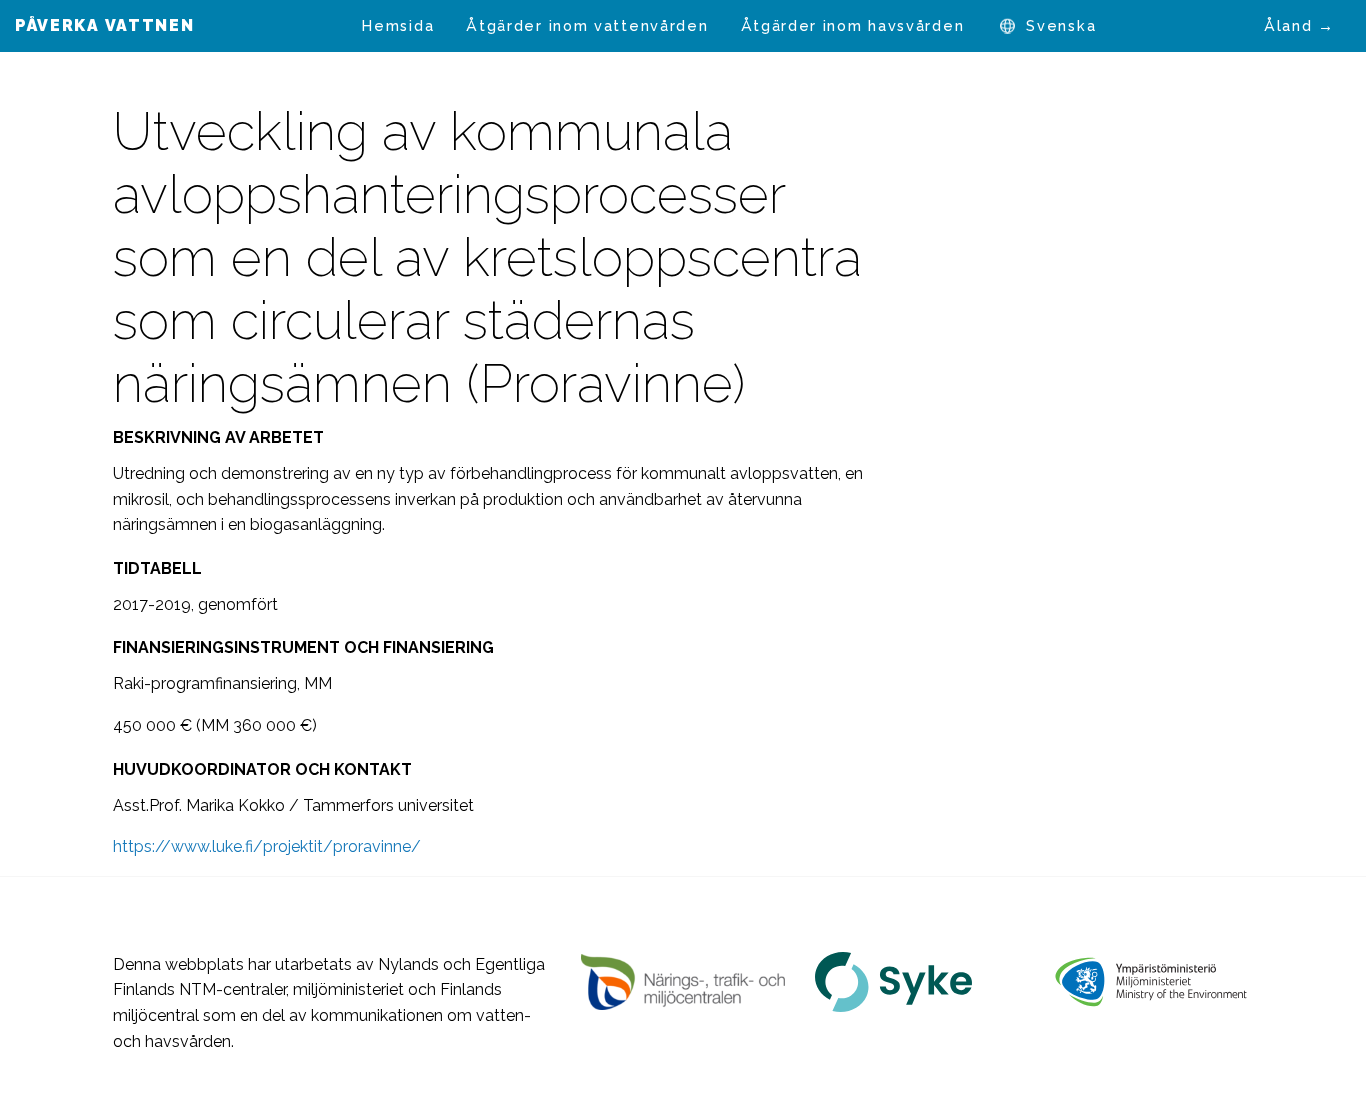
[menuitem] (398, 26)
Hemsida (398, 25)
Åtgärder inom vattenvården (587, 25)
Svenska (1061, 25)
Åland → (1299, 25)
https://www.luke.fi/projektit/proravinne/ (267, 846)
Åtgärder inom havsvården (853, 25)
